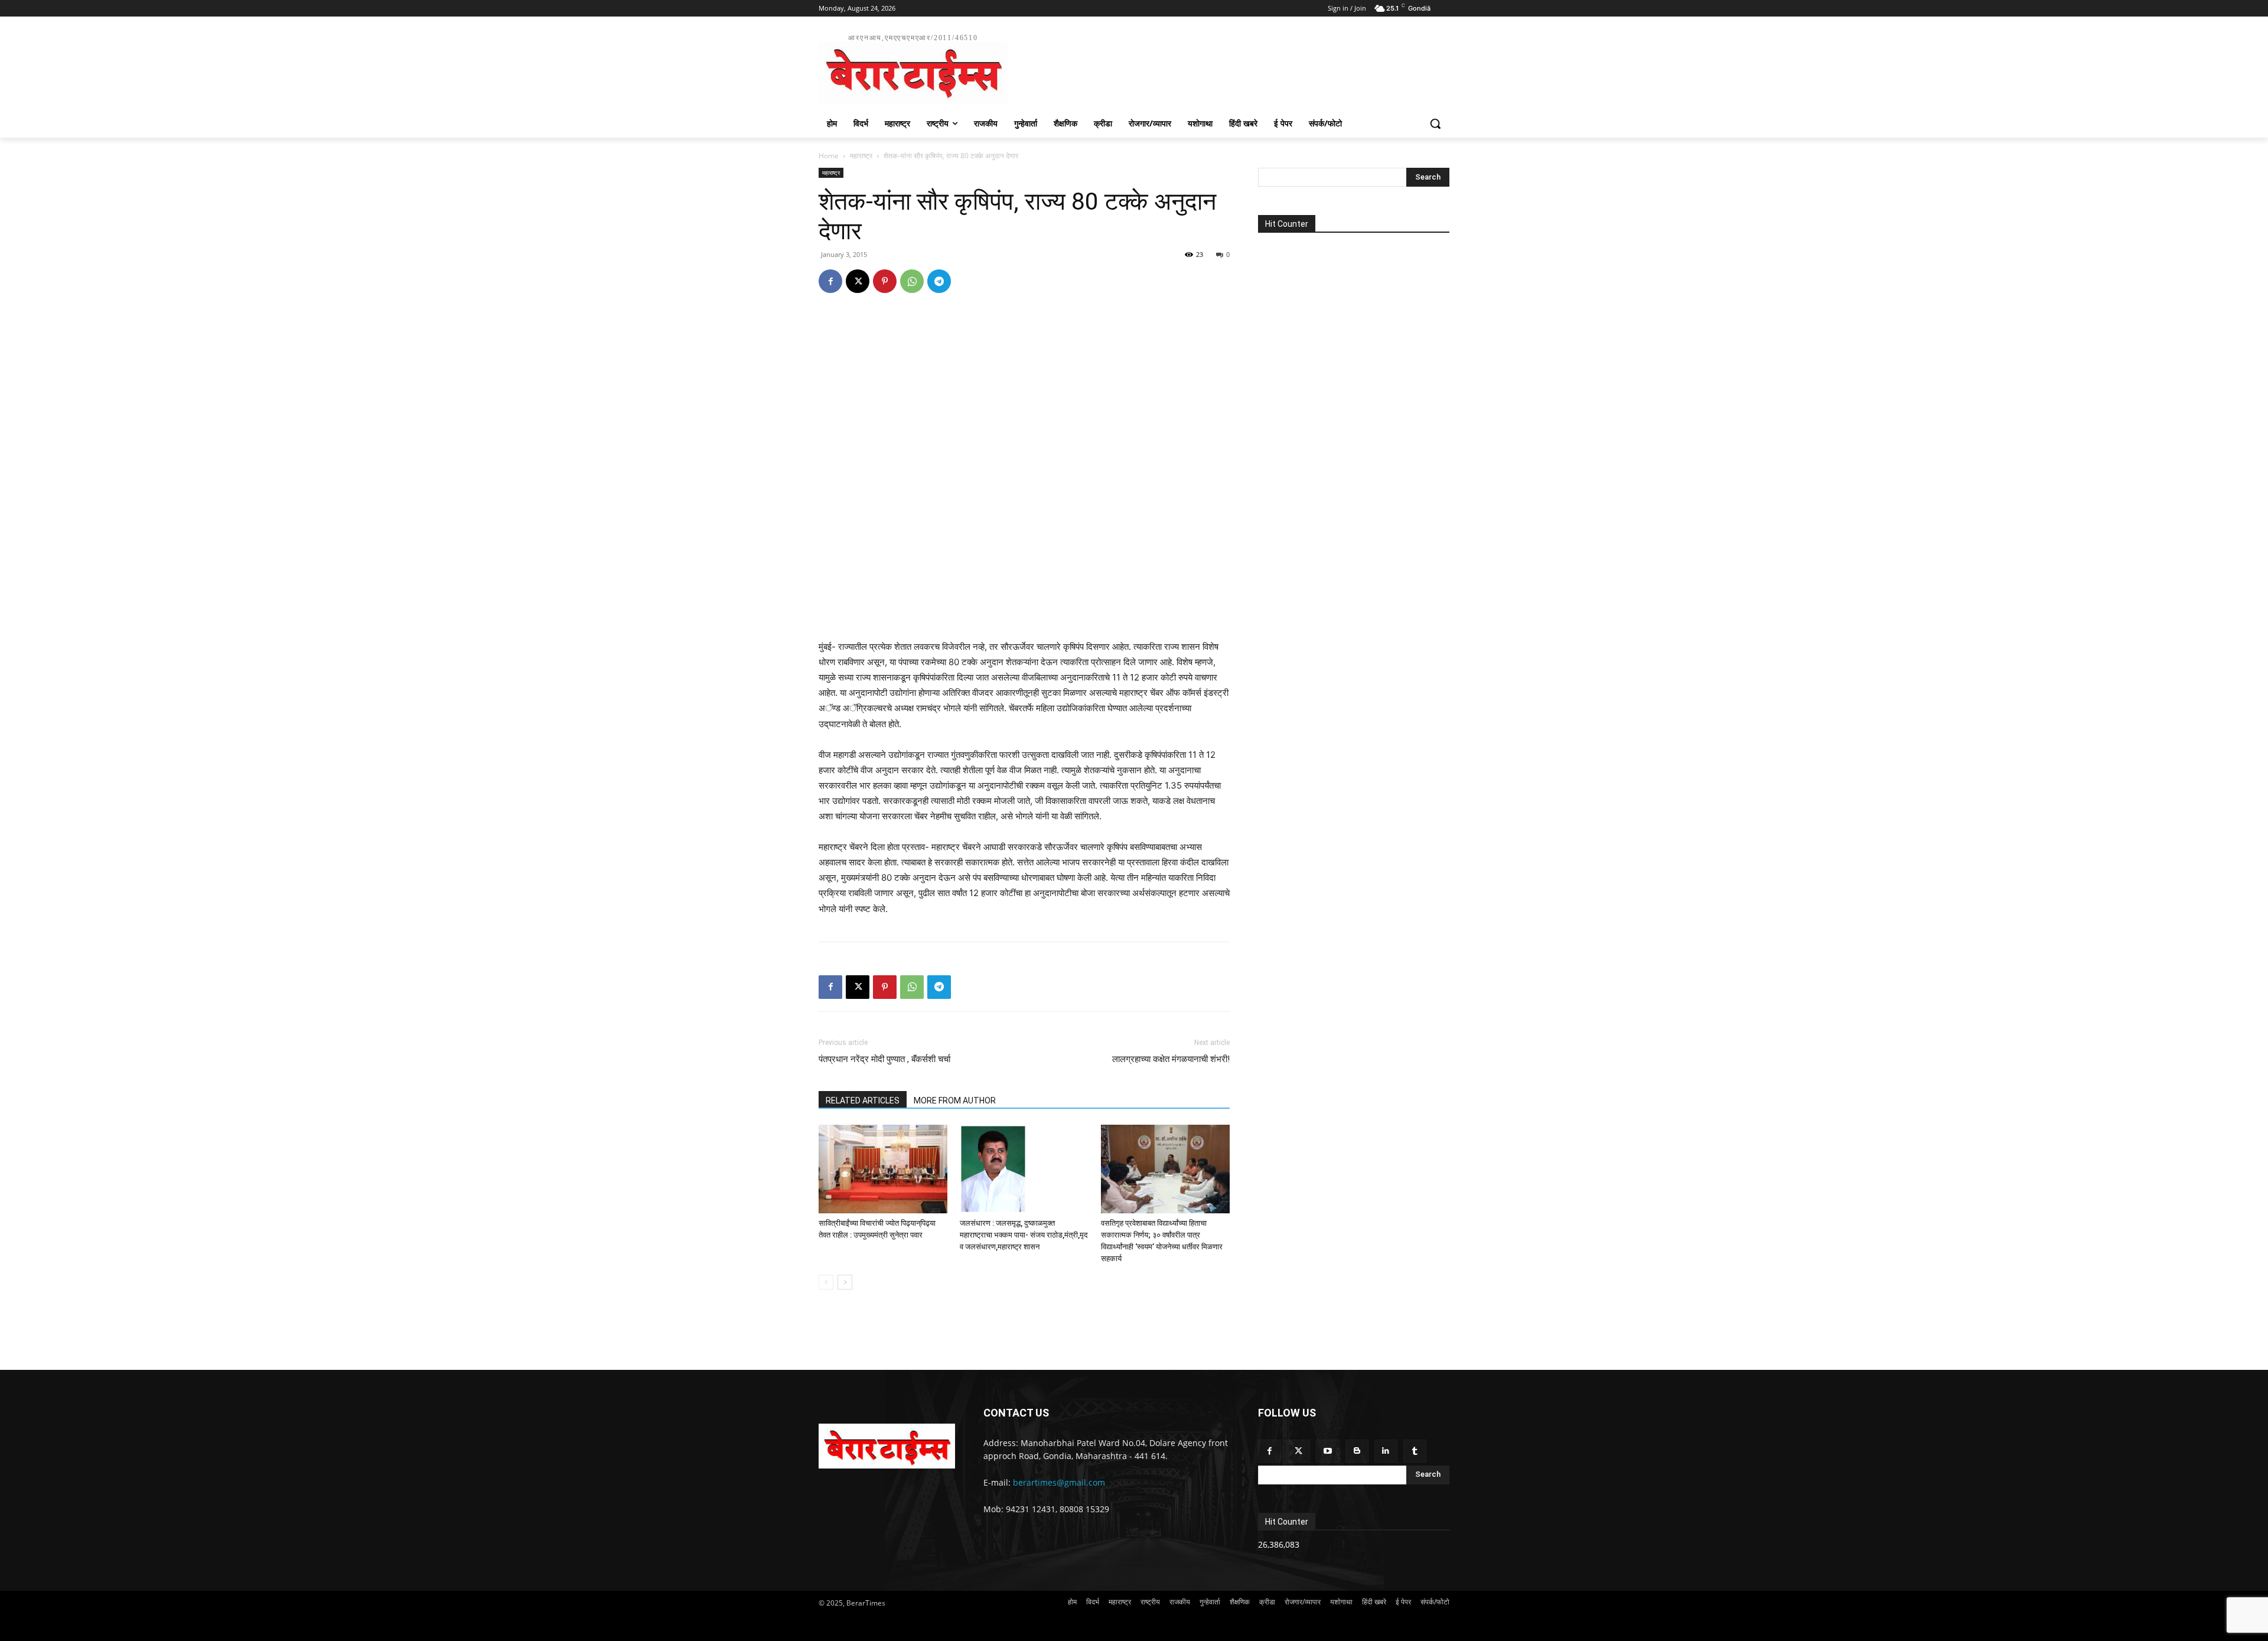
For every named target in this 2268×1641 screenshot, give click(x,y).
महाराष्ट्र (861, 156)
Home (829, 156)
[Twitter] (1298, 1451)
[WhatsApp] (912, 281)
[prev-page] (826, 1282)
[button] (1435, 123)
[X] (858, 281)
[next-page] (845, 1282)
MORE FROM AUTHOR (955, 1100)
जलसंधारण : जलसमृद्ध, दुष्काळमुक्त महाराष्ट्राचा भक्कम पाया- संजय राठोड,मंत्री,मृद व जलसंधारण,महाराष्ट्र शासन (1024, 1235)
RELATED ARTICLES (863, 1100)
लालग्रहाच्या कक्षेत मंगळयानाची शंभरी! (1171, 1059)
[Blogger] (1357, 1451)
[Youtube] (1327, 1451)
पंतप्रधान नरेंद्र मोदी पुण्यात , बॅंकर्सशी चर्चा (884, 1059)
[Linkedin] (1386, 1451)
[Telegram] (939, 281)
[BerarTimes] (887, 1446)
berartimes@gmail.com (1059, 1482)
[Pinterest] (885, 281)
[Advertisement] (1223, 67)
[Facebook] (830, 281)
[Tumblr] (1415, 1451)
